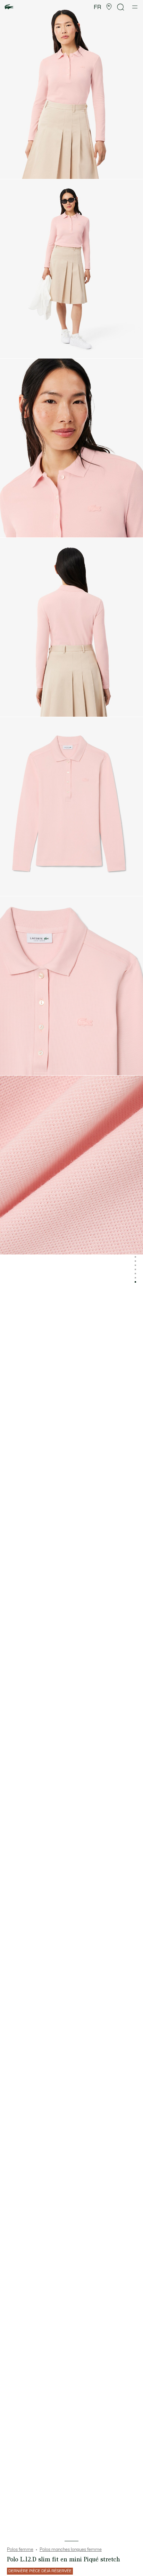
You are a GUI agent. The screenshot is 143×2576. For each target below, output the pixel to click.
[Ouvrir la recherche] (121, 7)
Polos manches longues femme (71, 2550)
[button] (109, 7)
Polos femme (20, 2550)
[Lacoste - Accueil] (9, 7)
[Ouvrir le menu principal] (135, 7)
